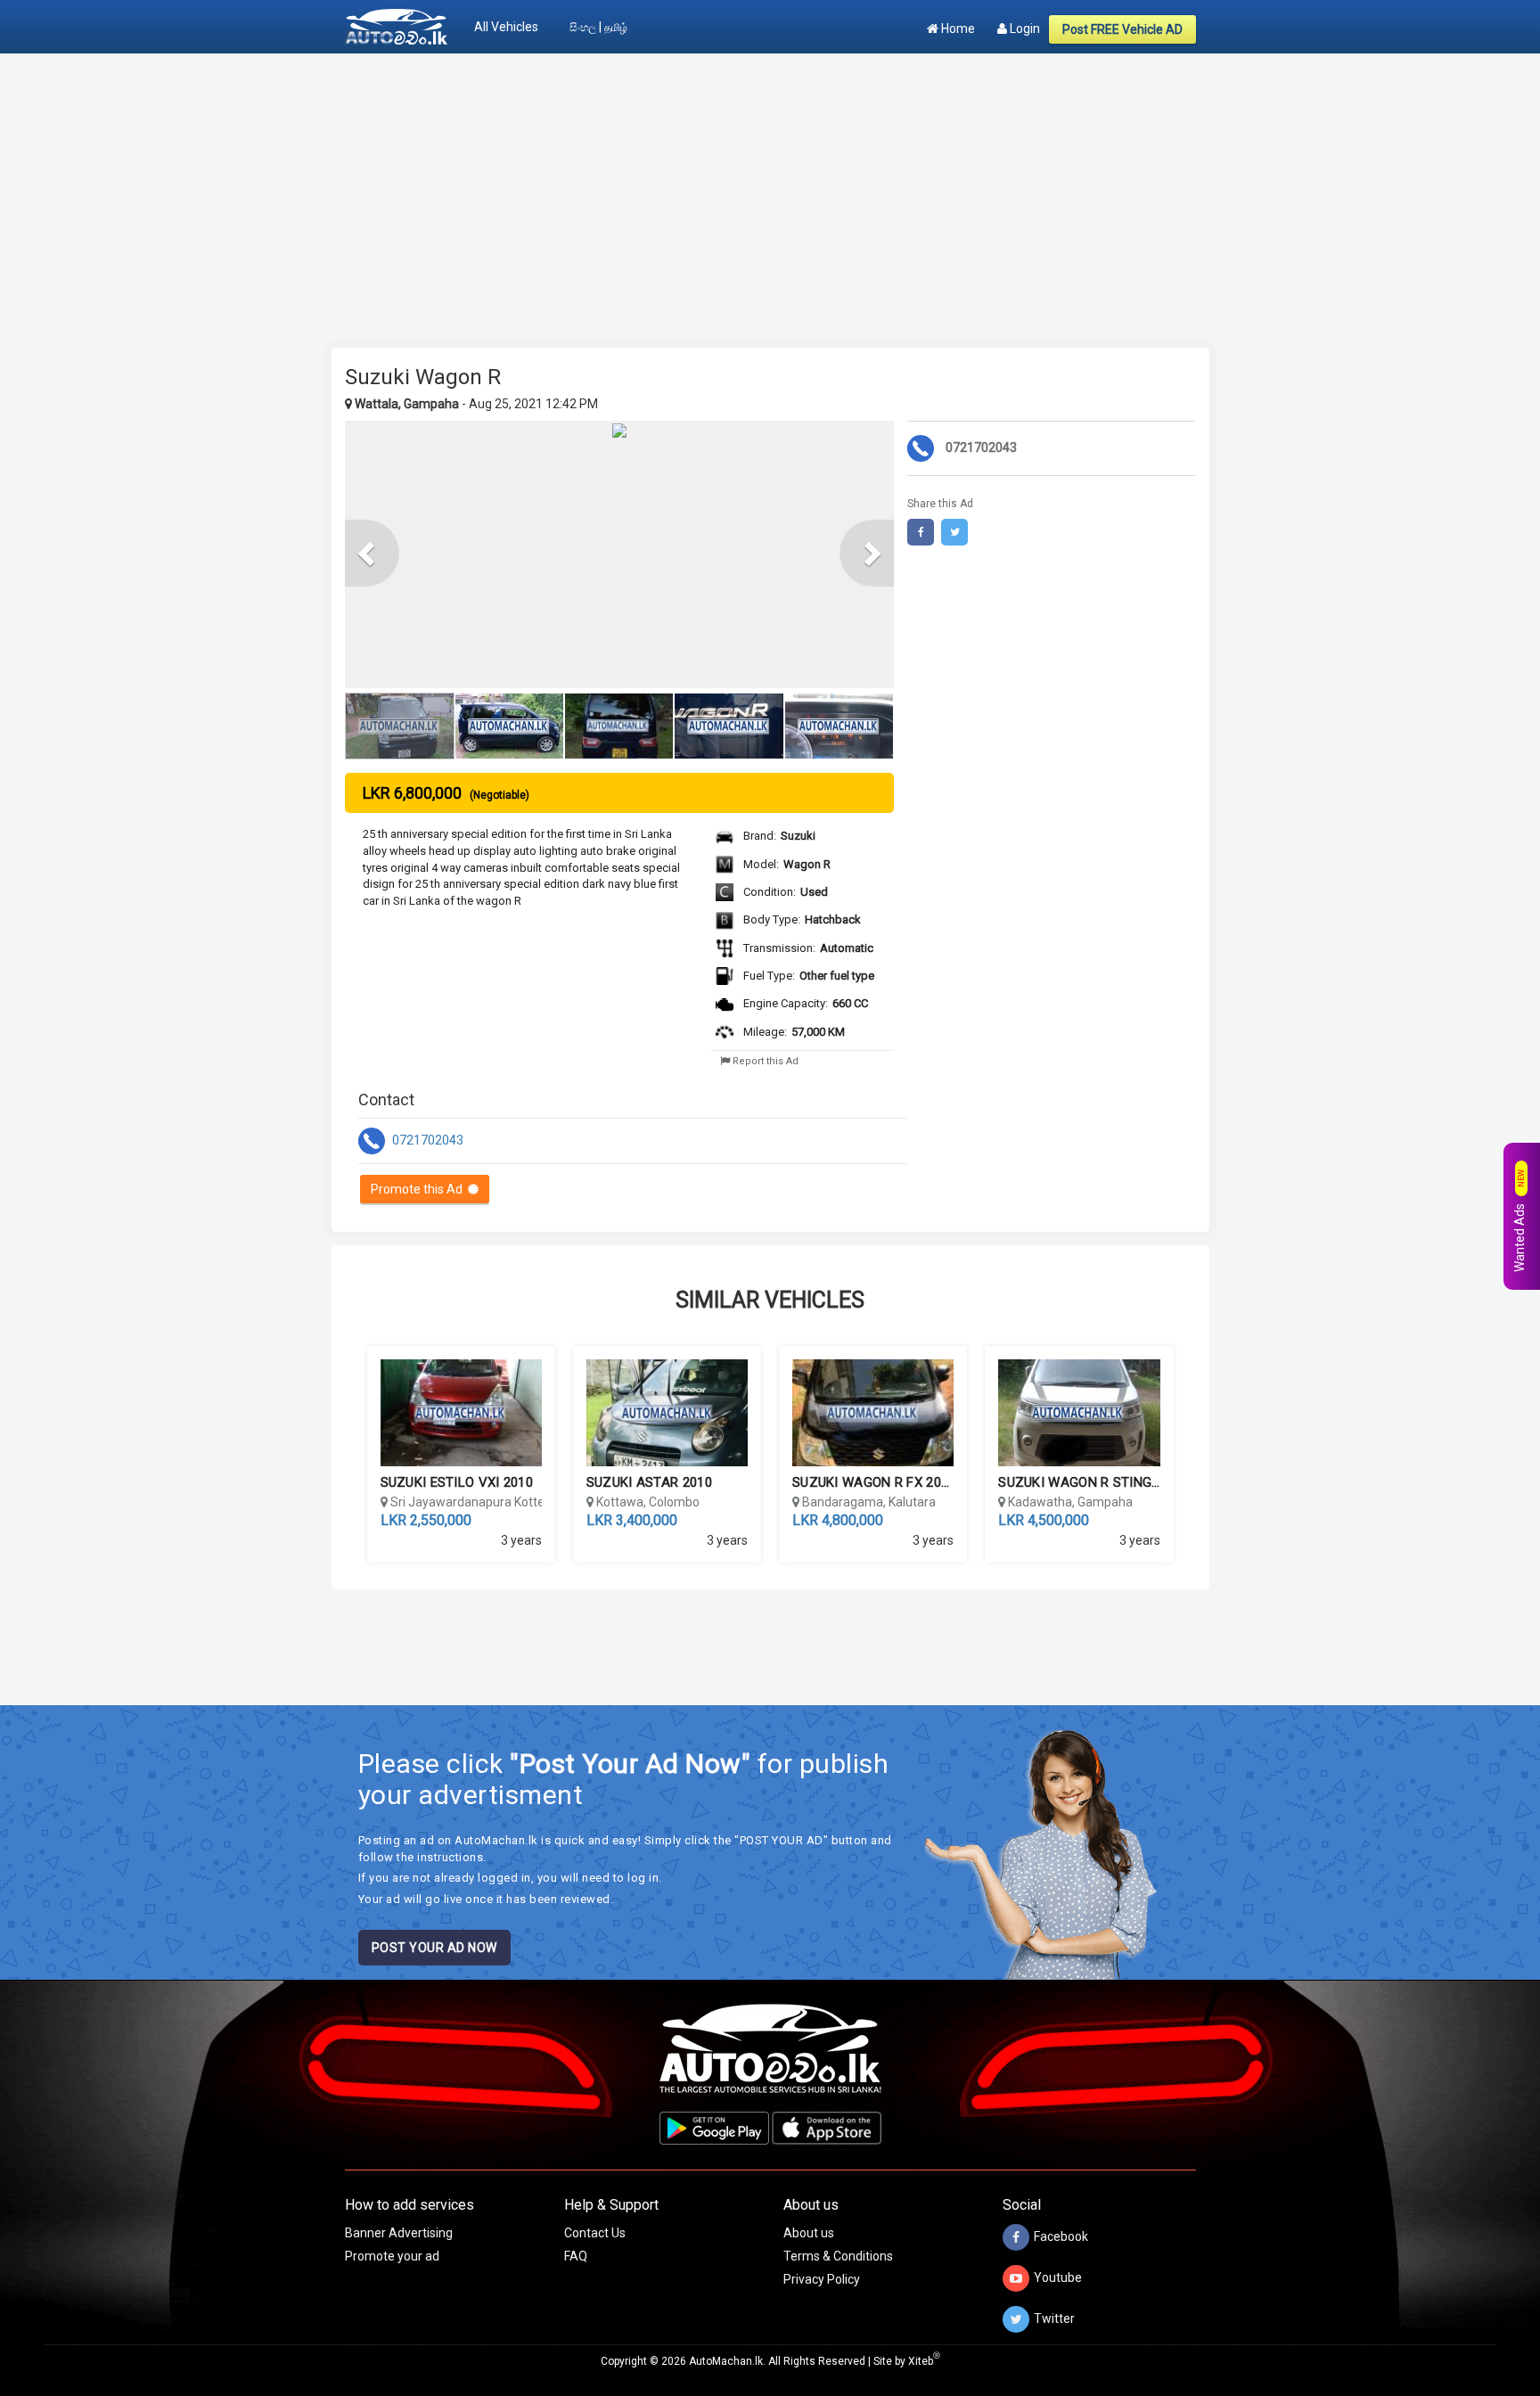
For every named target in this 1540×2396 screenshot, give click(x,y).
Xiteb (924, 2361)
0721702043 (426, 1139)
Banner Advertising (399, 2233)
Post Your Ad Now (434, 1948)
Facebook (1061, 2236)
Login (1024, 29)
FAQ (576, 2256)
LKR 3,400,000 (632, 1520)
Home (957, 29)
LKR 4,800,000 (838, 1520)
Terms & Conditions (838, 2256)
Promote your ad (392, 2256)
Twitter (1054, 2318)
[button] (373, 553)
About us (809, 2233)
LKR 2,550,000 (426, 1520)
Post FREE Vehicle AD (1122, 29)
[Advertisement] (770, 192)
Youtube (1058, 2277)
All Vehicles (506, 27)
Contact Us (595, 2233)
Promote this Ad (419, 1189)
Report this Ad (764, 1061)
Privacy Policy (822, 2279)
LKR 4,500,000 (1044, 1520)
